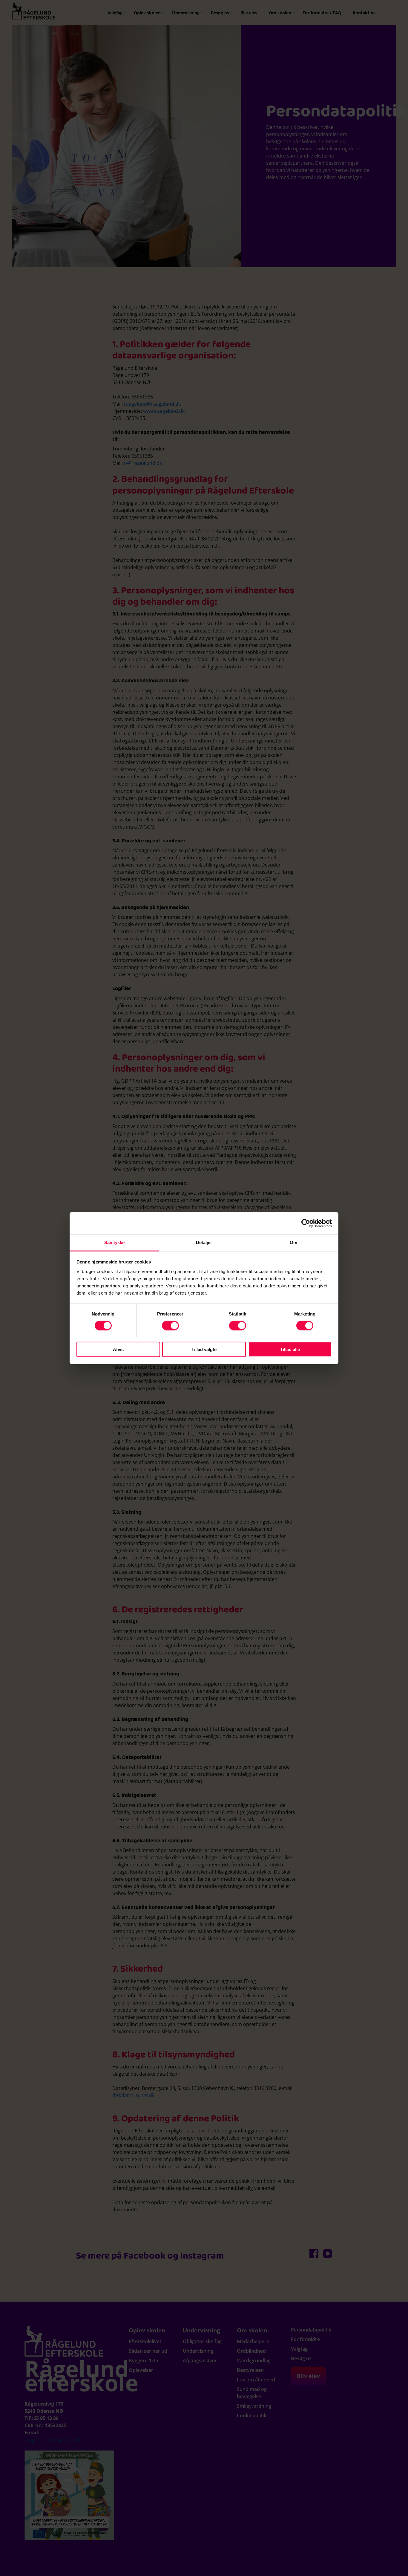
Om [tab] (293, 1242)
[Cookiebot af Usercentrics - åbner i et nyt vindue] (306, 1223)
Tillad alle (290, 1349)
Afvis (118, 1349)
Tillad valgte (204, 1349)
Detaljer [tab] (204, 1242)
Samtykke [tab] (115, 1242)
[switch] (170, 1325)
